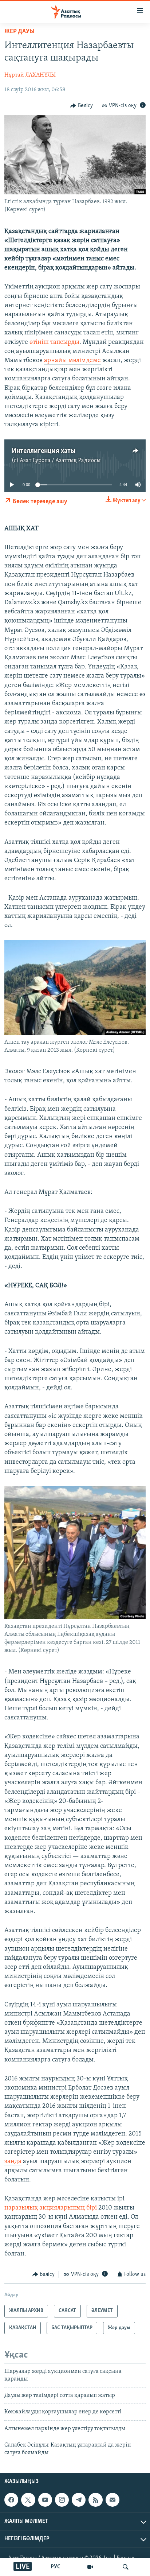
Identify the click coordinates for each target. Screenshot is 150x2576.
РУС (56, 2567)
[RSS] (95, 2500)
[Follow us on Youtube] (45, 2500)
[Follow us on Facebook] (11, 2500)
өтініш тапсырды (54, 342)
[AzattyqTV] (90, 2567)
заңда (13, 2162)
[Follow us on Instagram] (62, 2500)
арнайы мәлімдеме (72, 361)
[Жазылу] (112, 2500)
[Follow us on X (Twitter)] (28, 2500)
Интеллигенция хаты (44, 451)
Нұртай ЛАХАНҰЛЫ (30, 75)
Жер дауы (19, 32)
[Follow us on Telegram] (79, 2500)
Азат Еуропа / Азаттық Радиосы (60, 461)
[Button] (82, 106)
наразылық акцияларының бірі (51, 2208)
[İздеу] (126, 2567)
